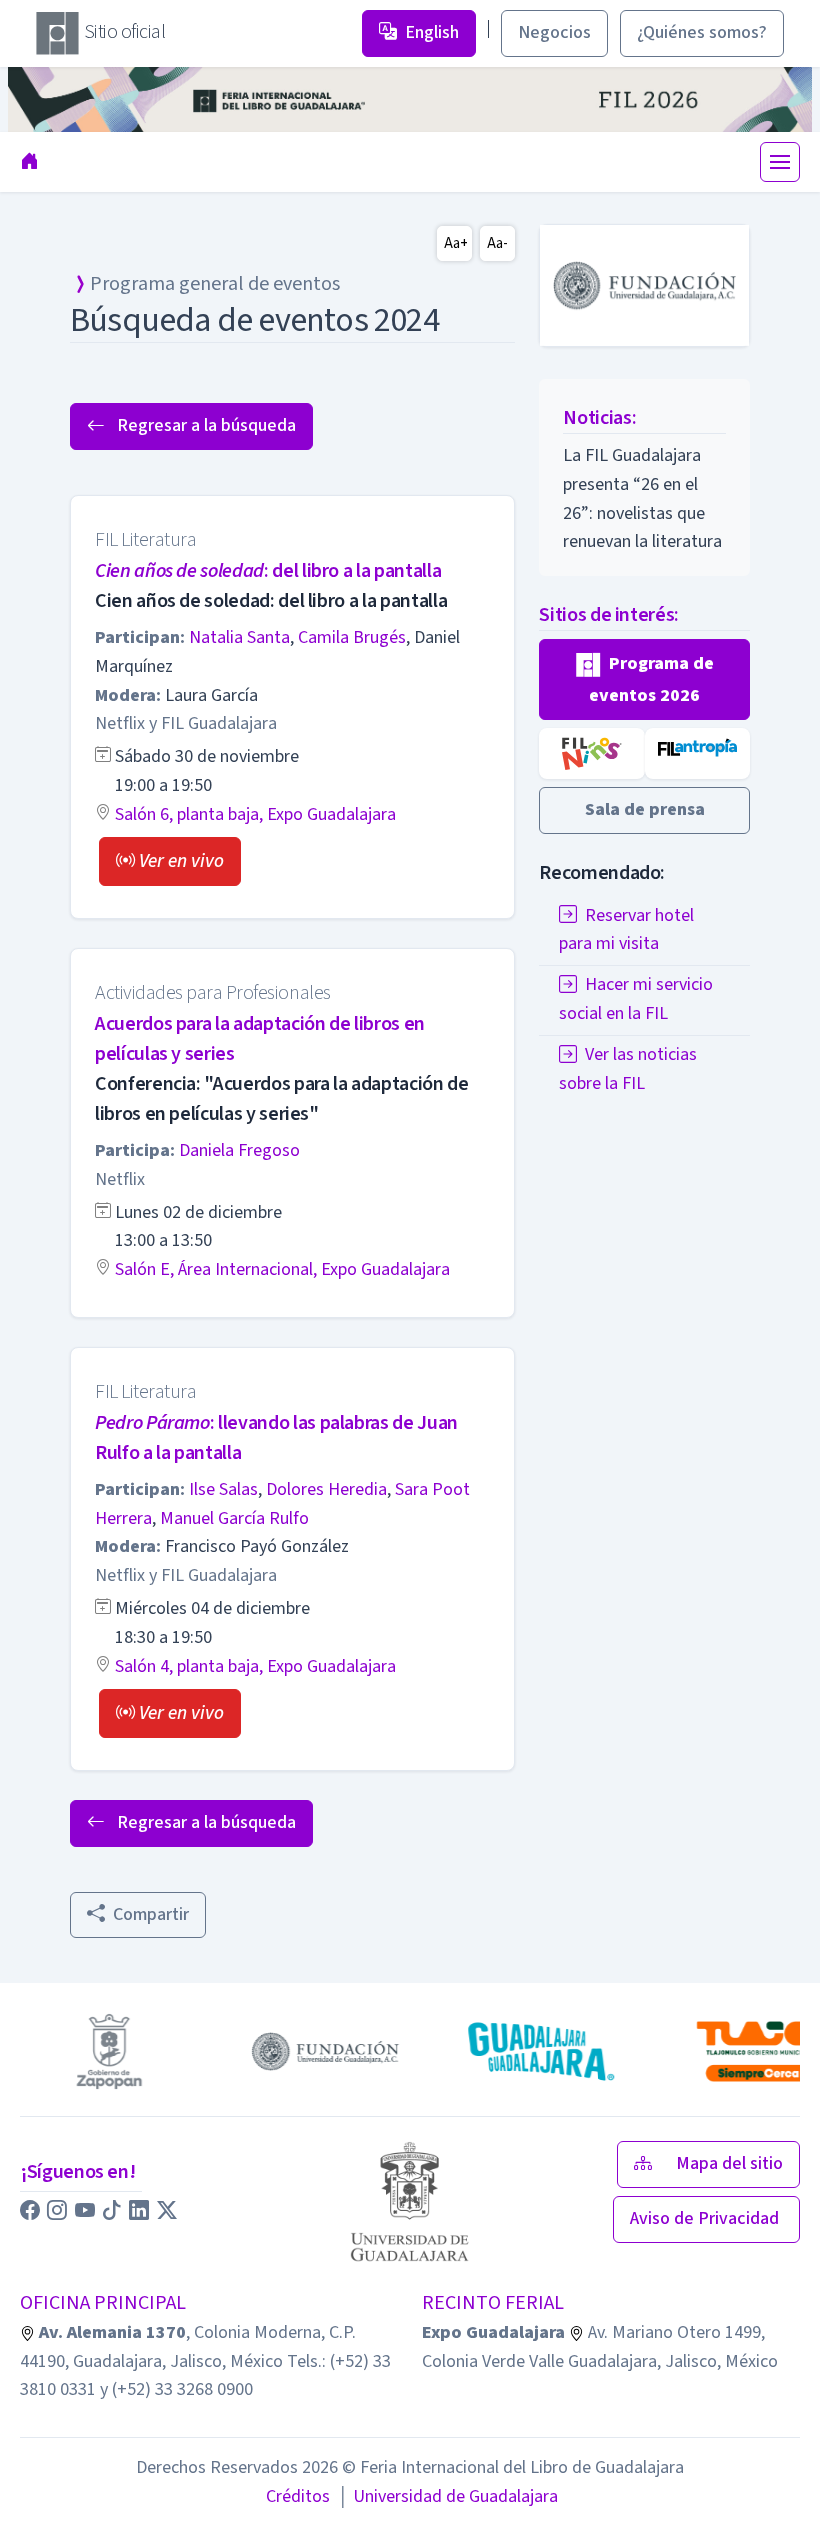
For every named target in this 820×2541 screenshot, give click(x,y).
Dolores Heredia (326, 1489)
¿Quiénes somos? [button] (702, 32)
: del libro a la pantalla (268, 571)
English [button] (432, 32)
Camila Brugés (352, 637)
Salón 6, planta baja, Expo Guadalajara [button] (255, 814)
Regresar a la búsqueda (204, 425)
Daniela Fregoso (239, 1150)
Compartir (151, 1914)
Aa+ (456, 243)
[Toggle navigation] (780, 162)
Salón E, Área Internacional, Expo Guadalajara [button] (282, 1269)
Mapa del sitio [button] (729, 2163)
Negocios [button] (554, 32)
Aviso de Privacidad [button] (706, 2218)
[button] (170, 861)
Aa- (497, 243)
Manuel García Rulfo (234, 1518)
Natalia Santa (239, 637)
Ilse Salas (223, 1489)
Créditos (298, 2496)
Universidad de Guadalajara (448, 2496)
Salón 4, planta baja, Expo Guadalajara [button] (255, 1666)
